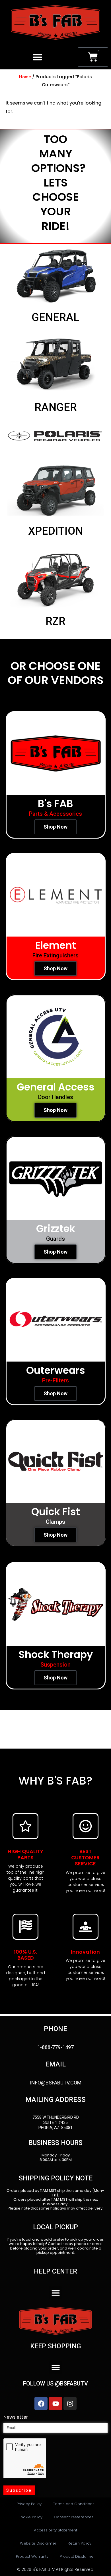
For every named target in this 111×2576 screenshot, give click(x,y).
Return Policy (80, 2543)
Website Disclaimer (38, 2543)
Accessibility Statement (55, 2530)
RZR (55, 621)
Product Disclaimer (77, 2556)
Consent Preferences (74, 2517)
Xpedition (55, 531)
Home (25, 77)
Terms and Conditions (74, 2504)
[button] (37, 57)
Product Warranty (32, 2556)
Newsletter (16, 2417)
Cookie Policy (30, 2517)
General (55, 317)
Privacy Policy (29, 2504)
